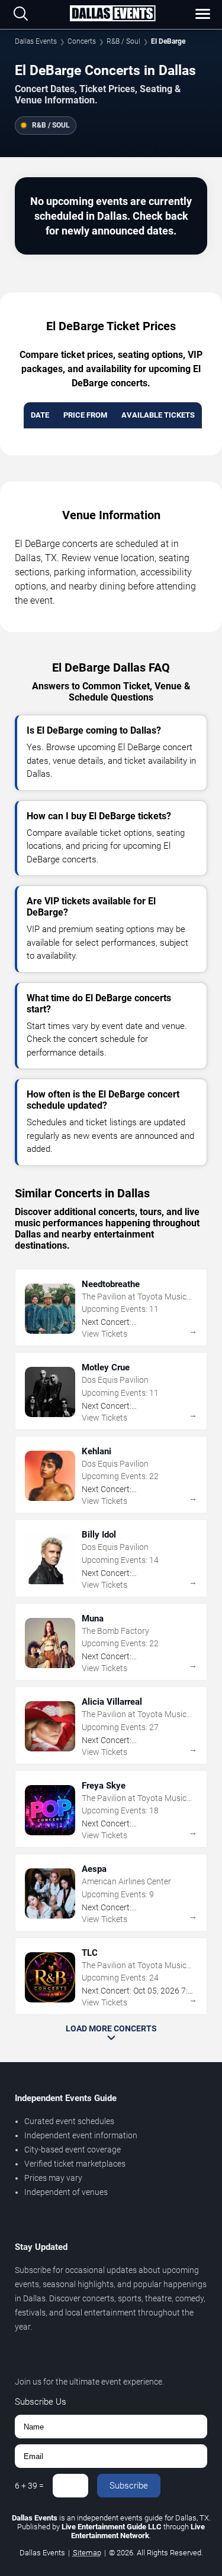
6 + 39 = (29, 2486)
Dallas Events (36, 41)
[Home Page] (112, 14)
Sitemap (87, 2553)
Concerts (82, 41)
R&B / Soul (123, 41)
